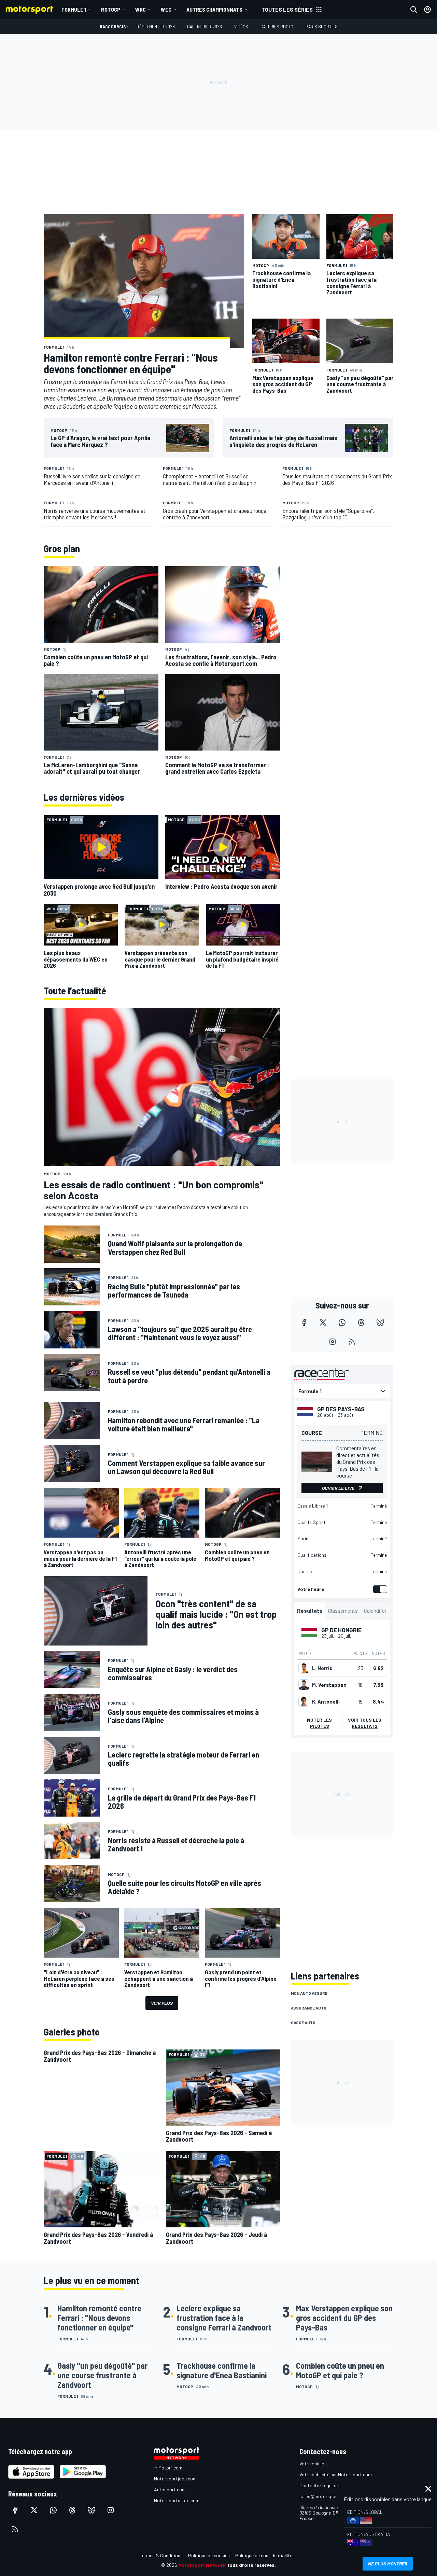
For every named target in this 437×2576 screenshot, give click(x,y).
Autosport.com (170, 2489)
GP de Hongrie (341, 1630)
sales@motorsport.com (324, 2496)
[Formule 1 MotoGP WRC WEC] (342, 1391)
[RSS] (352, 1342)
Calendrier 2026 (205, 26)
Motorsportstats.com (177, 2500)
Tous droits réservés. (251, 2565)
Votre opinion (313, 2463)
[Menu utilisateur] (427, 10)
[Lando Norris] (304, 1668)
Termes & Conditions (161, 2555)
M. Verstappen (329, 1685)
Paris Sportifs (322, 26)
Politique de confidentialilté (264, 2555)
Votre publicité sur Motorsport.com (336, 2474)
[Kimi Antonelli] (304, 1702)
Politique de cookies (209, 2555)
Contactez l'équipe (319, 2485)
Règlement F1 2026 (156, 26)
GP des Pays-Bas (341, 1409)
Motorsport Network (202, 2565)
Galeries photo (277, 26)
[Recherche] (414, 10)
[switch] (379, 1589)
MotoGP (111, 9)
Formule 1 (74, 9)
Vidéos (241, 26)
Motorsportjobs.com (175, 2479)
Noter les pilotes (319, 1723)
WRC (140, 9)
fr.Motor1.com (168, 2468)
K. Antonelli (326, 1702)
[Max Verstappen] (304, 1685)
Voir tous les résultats (365, 1723)
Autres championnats (214, 9)
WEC (166, 9)
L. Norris (322, 1668)
